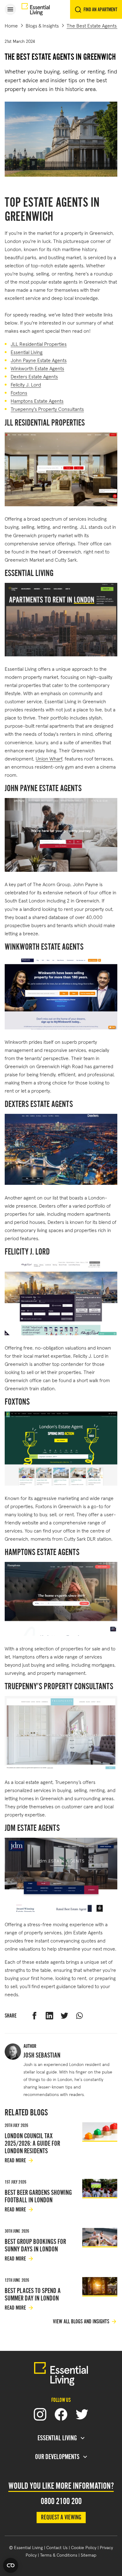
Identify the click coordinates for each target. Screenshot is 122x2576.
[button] (10, 9)
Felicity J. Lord (26, 384)
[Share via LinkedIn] (49, 2016)
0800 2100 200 (61, 2501)
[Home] (36, 10)
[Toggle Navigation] (10, 9)
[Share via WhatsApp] (79, 2016)
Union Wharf (49, 758)
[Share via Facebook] (34, 2016)
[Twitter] (82, 2414)
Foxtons (19, 392)
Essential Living (27, 352)
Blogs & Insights (42, 25)
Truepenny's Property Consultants (47, 409)
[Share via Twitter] (64, 2016)
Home (11, 25)
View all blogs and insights (81, 2321)
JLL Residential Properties (39, 343)
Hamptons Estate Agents (37, 400)
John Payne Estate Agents (39, 360)
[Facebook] (61, 2414)
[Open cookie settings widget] (11, 2565)
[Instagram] (40, 2414)
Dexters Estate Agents (34, 376)
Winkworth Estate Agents (37, 368)
